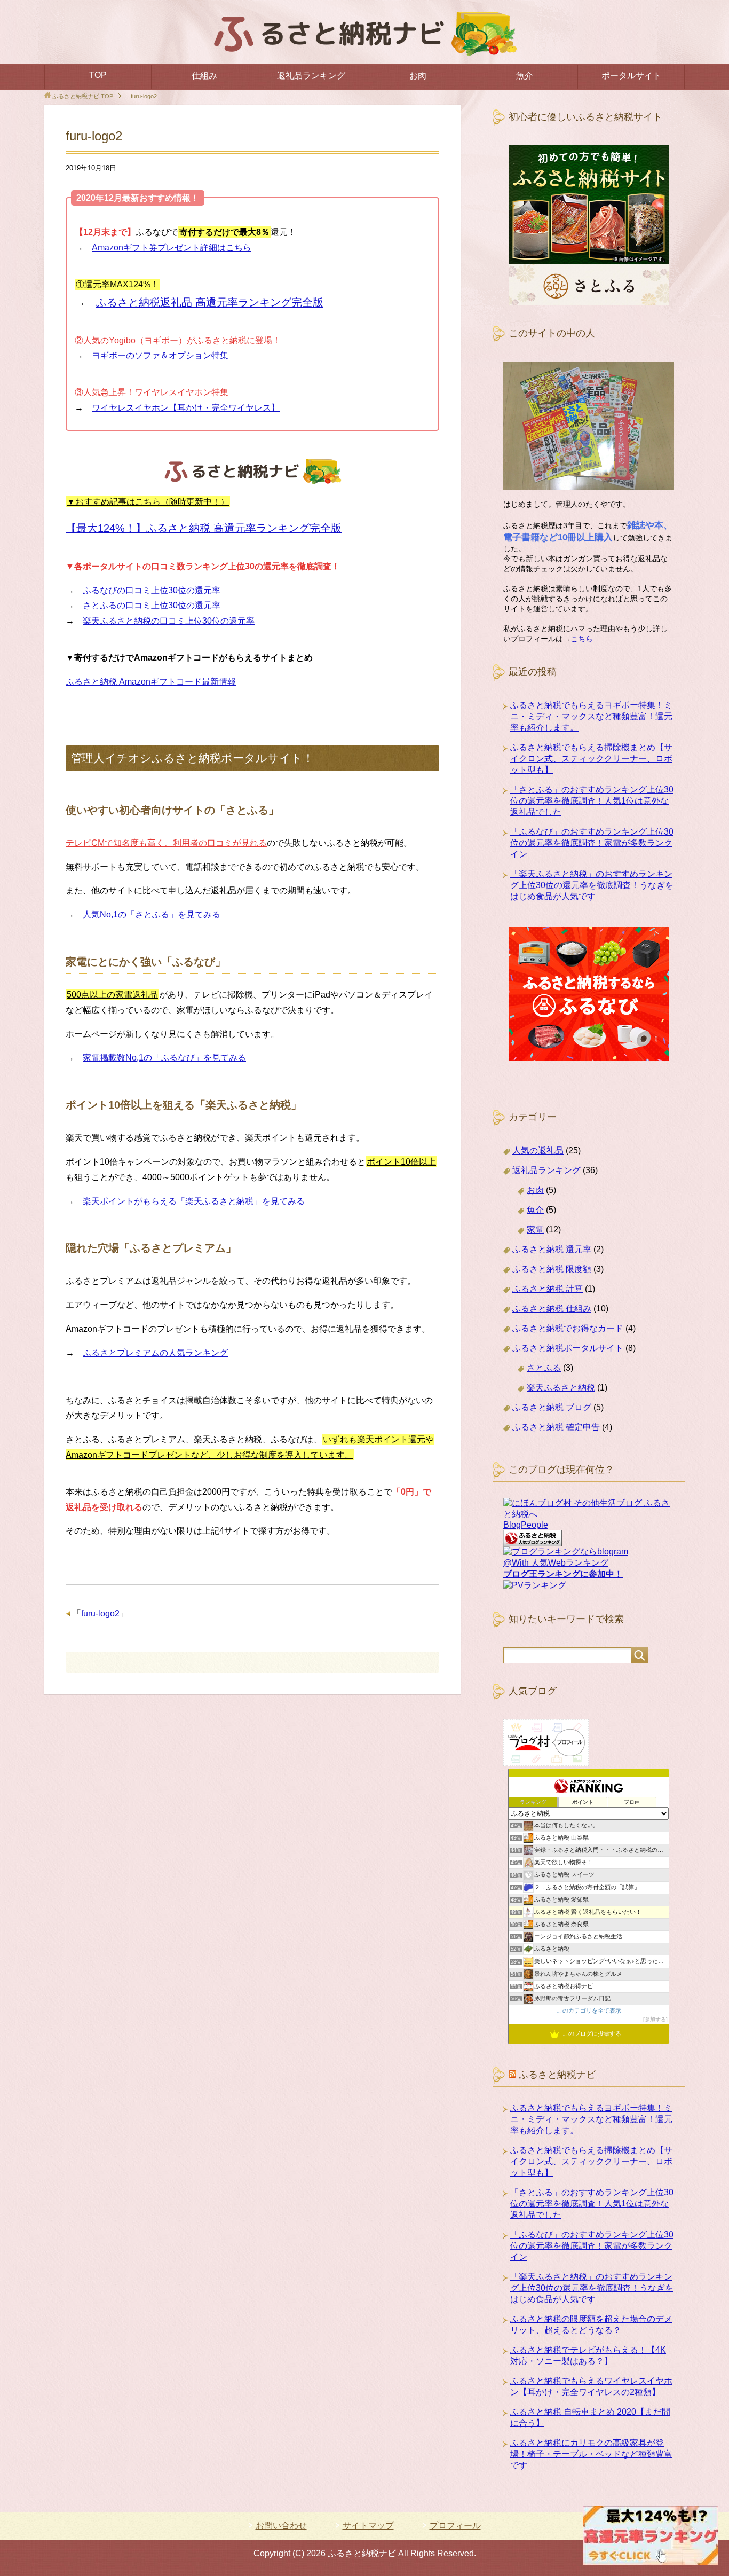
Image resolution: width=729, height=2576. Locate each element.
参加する (655, 2019)
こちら (582, 639)
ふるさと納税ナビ (557, 2075)
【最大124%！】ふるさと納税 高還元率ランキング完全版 (204, 528)
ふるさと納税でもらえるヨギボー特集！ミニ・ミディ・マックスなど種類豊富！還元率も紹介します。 (591, 716)
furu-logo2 (100, 1613)
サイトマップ (368, 2526)
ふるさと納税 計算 (548, 1289)
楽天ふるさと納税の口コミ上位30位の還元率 (169, 621)
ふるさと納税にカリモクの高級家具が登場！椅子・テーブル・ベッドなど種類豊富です (591, 2454)
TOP (98, 75)
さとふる (544, 1368)
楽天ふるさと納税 (561, 1388)
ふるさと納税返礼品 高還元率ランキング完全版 (210, 302)
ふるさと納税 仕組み (552, 1309)
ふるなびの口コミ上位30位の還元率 (152, 590)
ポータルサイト (631, 76)
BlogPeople (526, 1525)
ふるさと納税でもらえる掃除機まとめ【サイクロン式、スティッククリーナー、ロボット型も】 (591, 759)
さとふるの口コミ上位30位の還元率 (152, 605)
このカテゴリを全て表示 (589, 2010)
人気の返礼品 (538, 1150)
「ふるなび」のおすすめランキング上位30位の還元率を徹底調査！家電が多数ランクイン (592, 843)
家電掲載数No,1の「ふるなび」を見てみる (164, 1058)
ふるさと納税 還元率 (552, 1249)
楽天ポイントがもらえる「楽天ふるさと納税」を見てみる (194, 1201)
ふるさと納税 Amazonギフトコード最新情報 (151, 682)
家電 (535, 1230)
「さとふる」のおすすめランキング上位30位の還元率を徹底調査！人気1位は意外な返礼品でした (592, 801)
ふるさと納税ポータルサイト (568, 1348)
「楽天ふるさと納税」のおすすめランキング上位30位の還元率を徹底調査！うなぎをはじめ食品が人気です (592, 885)
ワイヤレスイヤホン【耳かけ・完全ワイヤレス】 (186, 408)
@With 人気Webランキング (556, 1563)
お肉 (418, 76)
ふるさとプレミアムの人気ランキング (155, 1353)
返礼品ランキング (311, 76)
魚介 (525, 76)
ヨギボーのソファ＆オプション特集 (160, 355)
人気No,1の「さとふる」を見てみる (152, 914)
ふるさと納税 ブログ (552, 1407)
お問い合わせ (281, 2526)
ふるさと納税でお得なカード (568, 1328)
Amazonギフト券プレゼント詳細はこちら (172, 248)
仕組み (204, 76)
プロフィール (455, 2526)
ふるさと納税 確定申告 (556, 1427)
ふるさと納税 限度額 (552, 1269)
